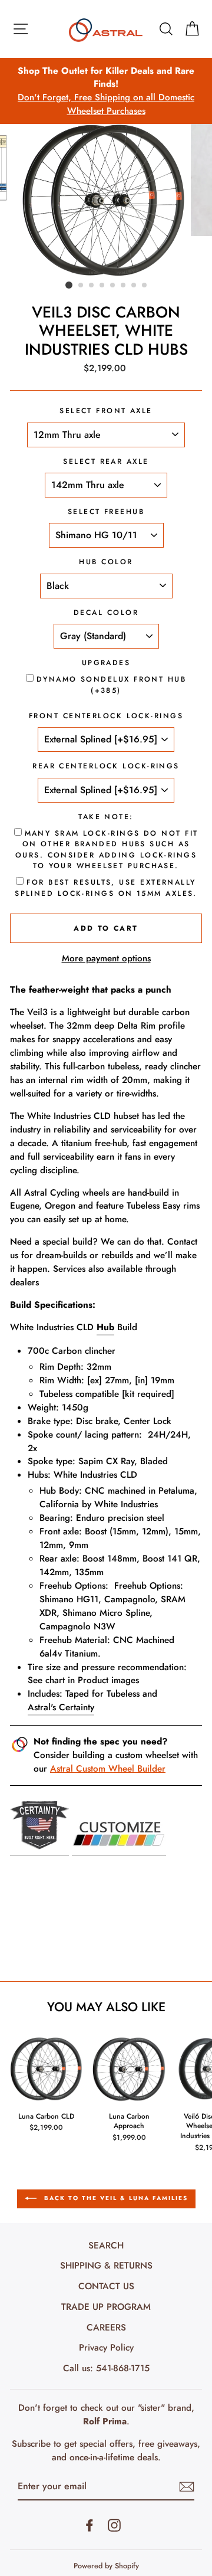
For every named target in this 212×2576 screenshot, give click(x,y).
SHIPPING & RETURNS (106, 2266)
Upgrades (106, 663)
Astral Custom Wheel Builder (108, 1769)
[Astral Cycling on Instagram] (114, 2525)
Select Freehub (106, 512)
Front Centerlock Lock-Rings (106, 716)
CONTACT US (106, 2286)
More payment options (106, 958)
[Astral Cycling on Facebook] (90, 2525)
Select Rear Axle (106, 461)
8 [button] (145, 286)
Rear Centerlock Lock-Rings (106, 766)
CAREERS (106, 2328)
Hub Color (106, 562)
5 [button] (113, 286)
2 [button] (81, 286)
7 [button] (134, 286)
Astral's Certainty (61, 1707)
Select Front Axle (106, 411)
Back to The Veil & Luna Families (115, 2198)
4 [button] (102, 286)
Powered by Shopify (106, 2566)
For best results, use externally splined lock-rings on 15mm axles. (106, 888)
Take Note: (106, 817)
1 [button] (69, 285)
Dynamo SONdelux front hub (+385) (111, 685)
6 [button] (124, 286)
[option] (106, 91)
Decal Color (106, 613)
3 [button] (92, 286)
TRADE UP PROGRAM (106, 2307)
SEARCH (106, 2246)
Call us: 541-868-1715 (106, 2368)
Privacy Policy (106, 2348)
